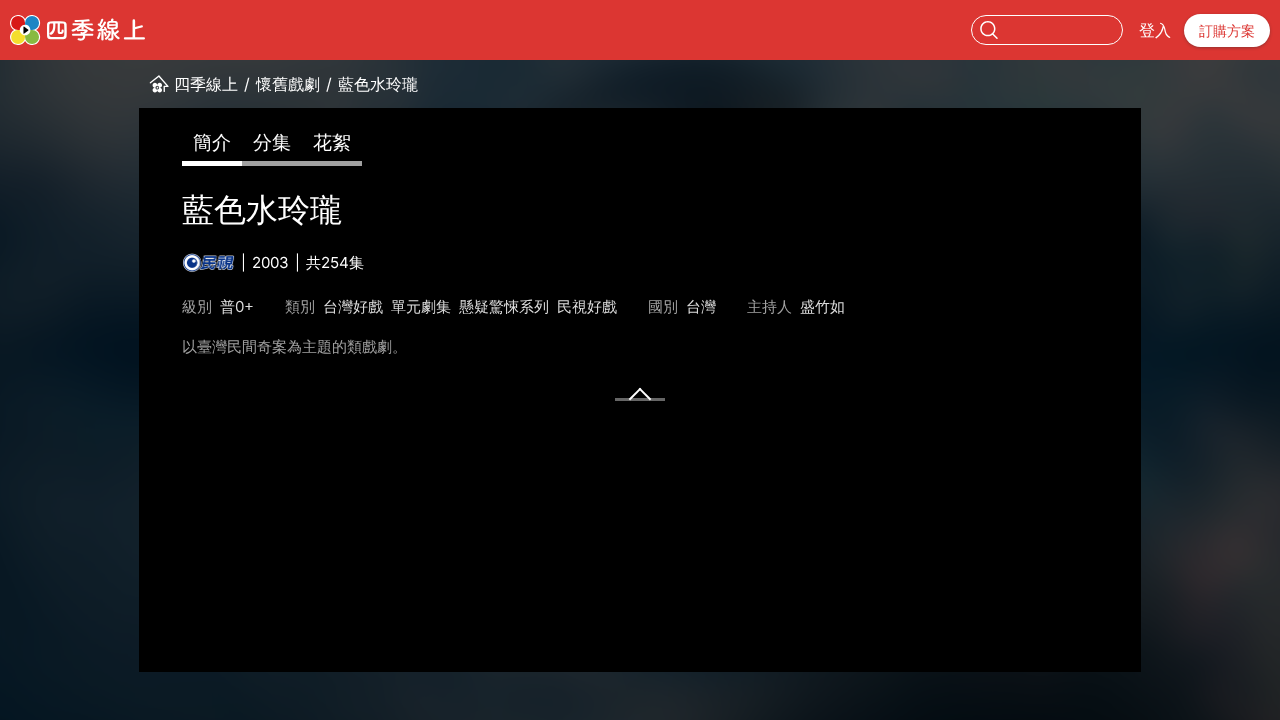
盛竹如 (822, 306)
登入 (1155, 30)
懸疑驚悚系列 (504, 306)
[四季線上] (77, 30)
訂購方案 (1227, 30)
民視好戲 (587, 306)
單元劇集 (421, 306)
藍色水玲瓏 (378, 84)
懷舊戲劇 (288, 84)
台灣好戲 (353, 306)
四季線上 (206, 84)
